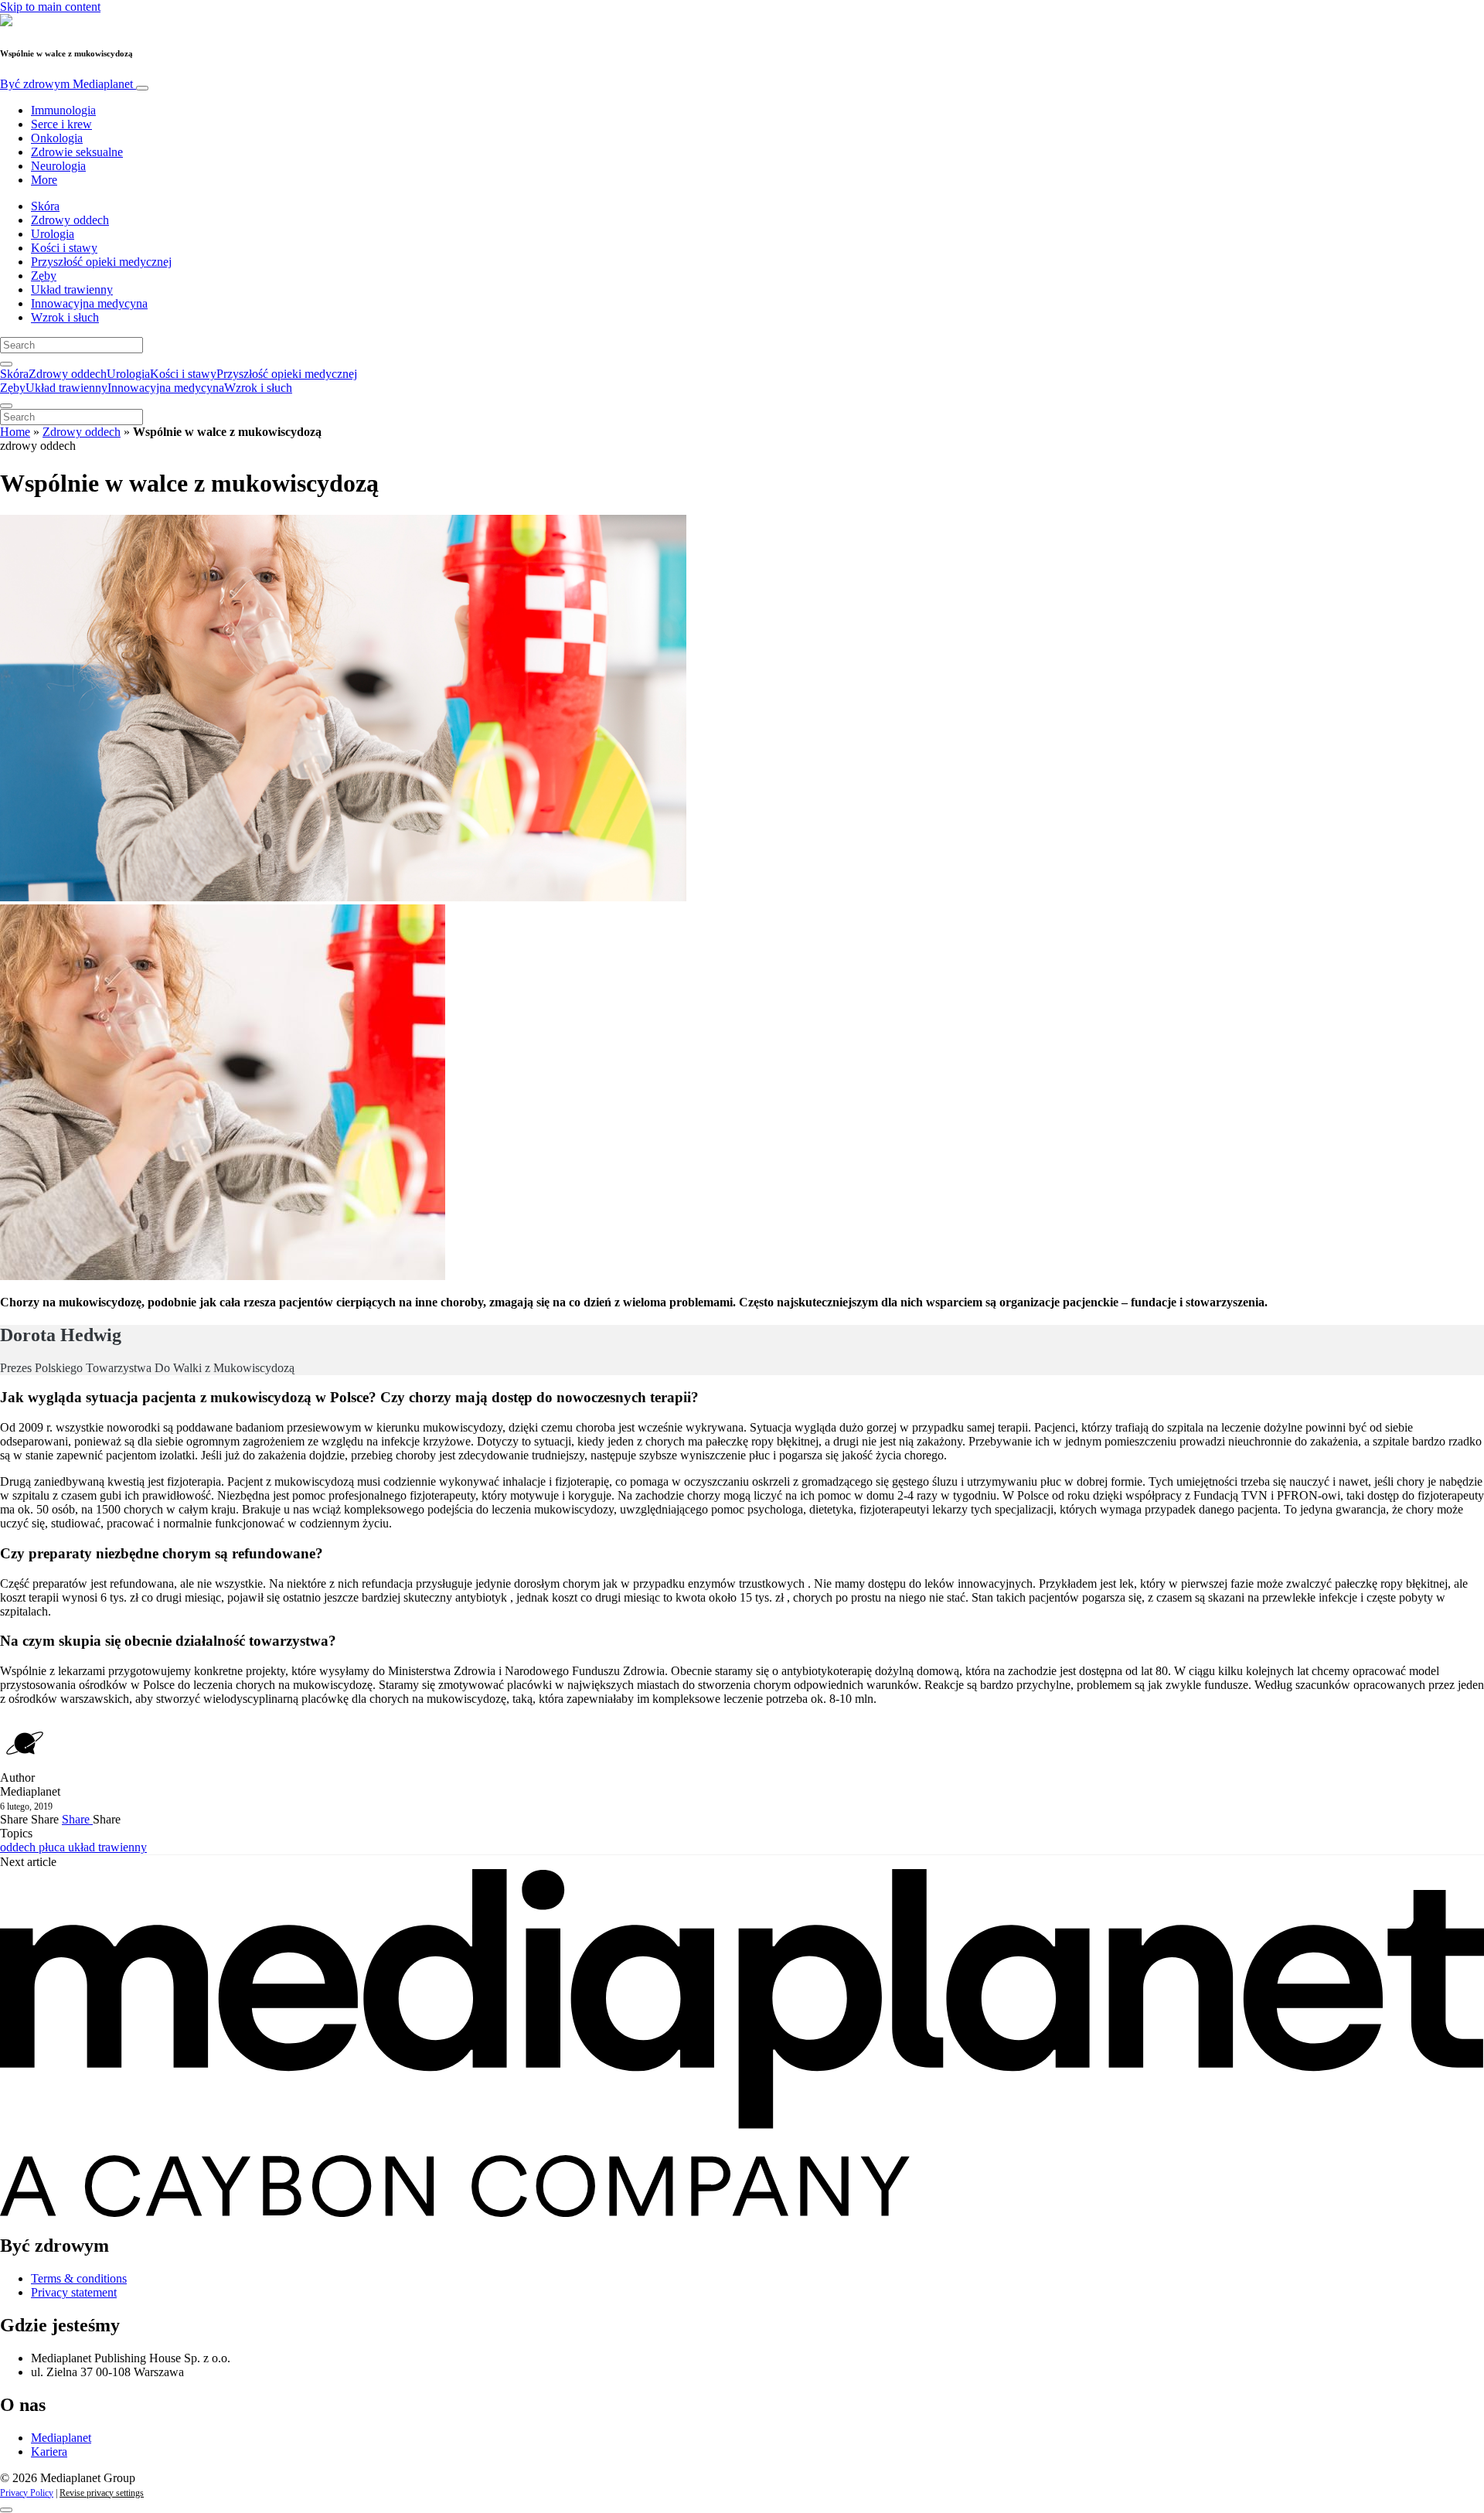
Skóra (45, 206)
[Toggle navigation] (142, 88)
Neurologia (58, 166)
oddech (19, 1847)
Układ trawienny (72, 289)
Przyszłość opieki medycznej (101, 262)
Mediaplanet (61, 2438)
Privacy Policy (27, 2493)
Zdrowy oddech (70, 220)
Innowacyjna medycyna (89, 303)
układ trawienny (107, 1847)
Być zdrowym (66, 84)
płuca (53, 1847)
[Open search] (6, 364)
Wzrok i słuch (65, 317)
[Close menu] (6, 406)
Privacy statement (74, 2292)
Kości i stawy (64, 248)
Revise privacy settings (102, 2493)
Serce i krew (61, 124)
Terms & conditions (79, 2278)
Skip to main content (50, 7)
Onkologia (57, 138)
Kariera (49, 2452)
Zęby (44, 276)
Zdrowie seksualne (77, 152)
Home (15, 432)
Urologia (53, 234)
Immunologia (63, 110)
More (44, 180)
